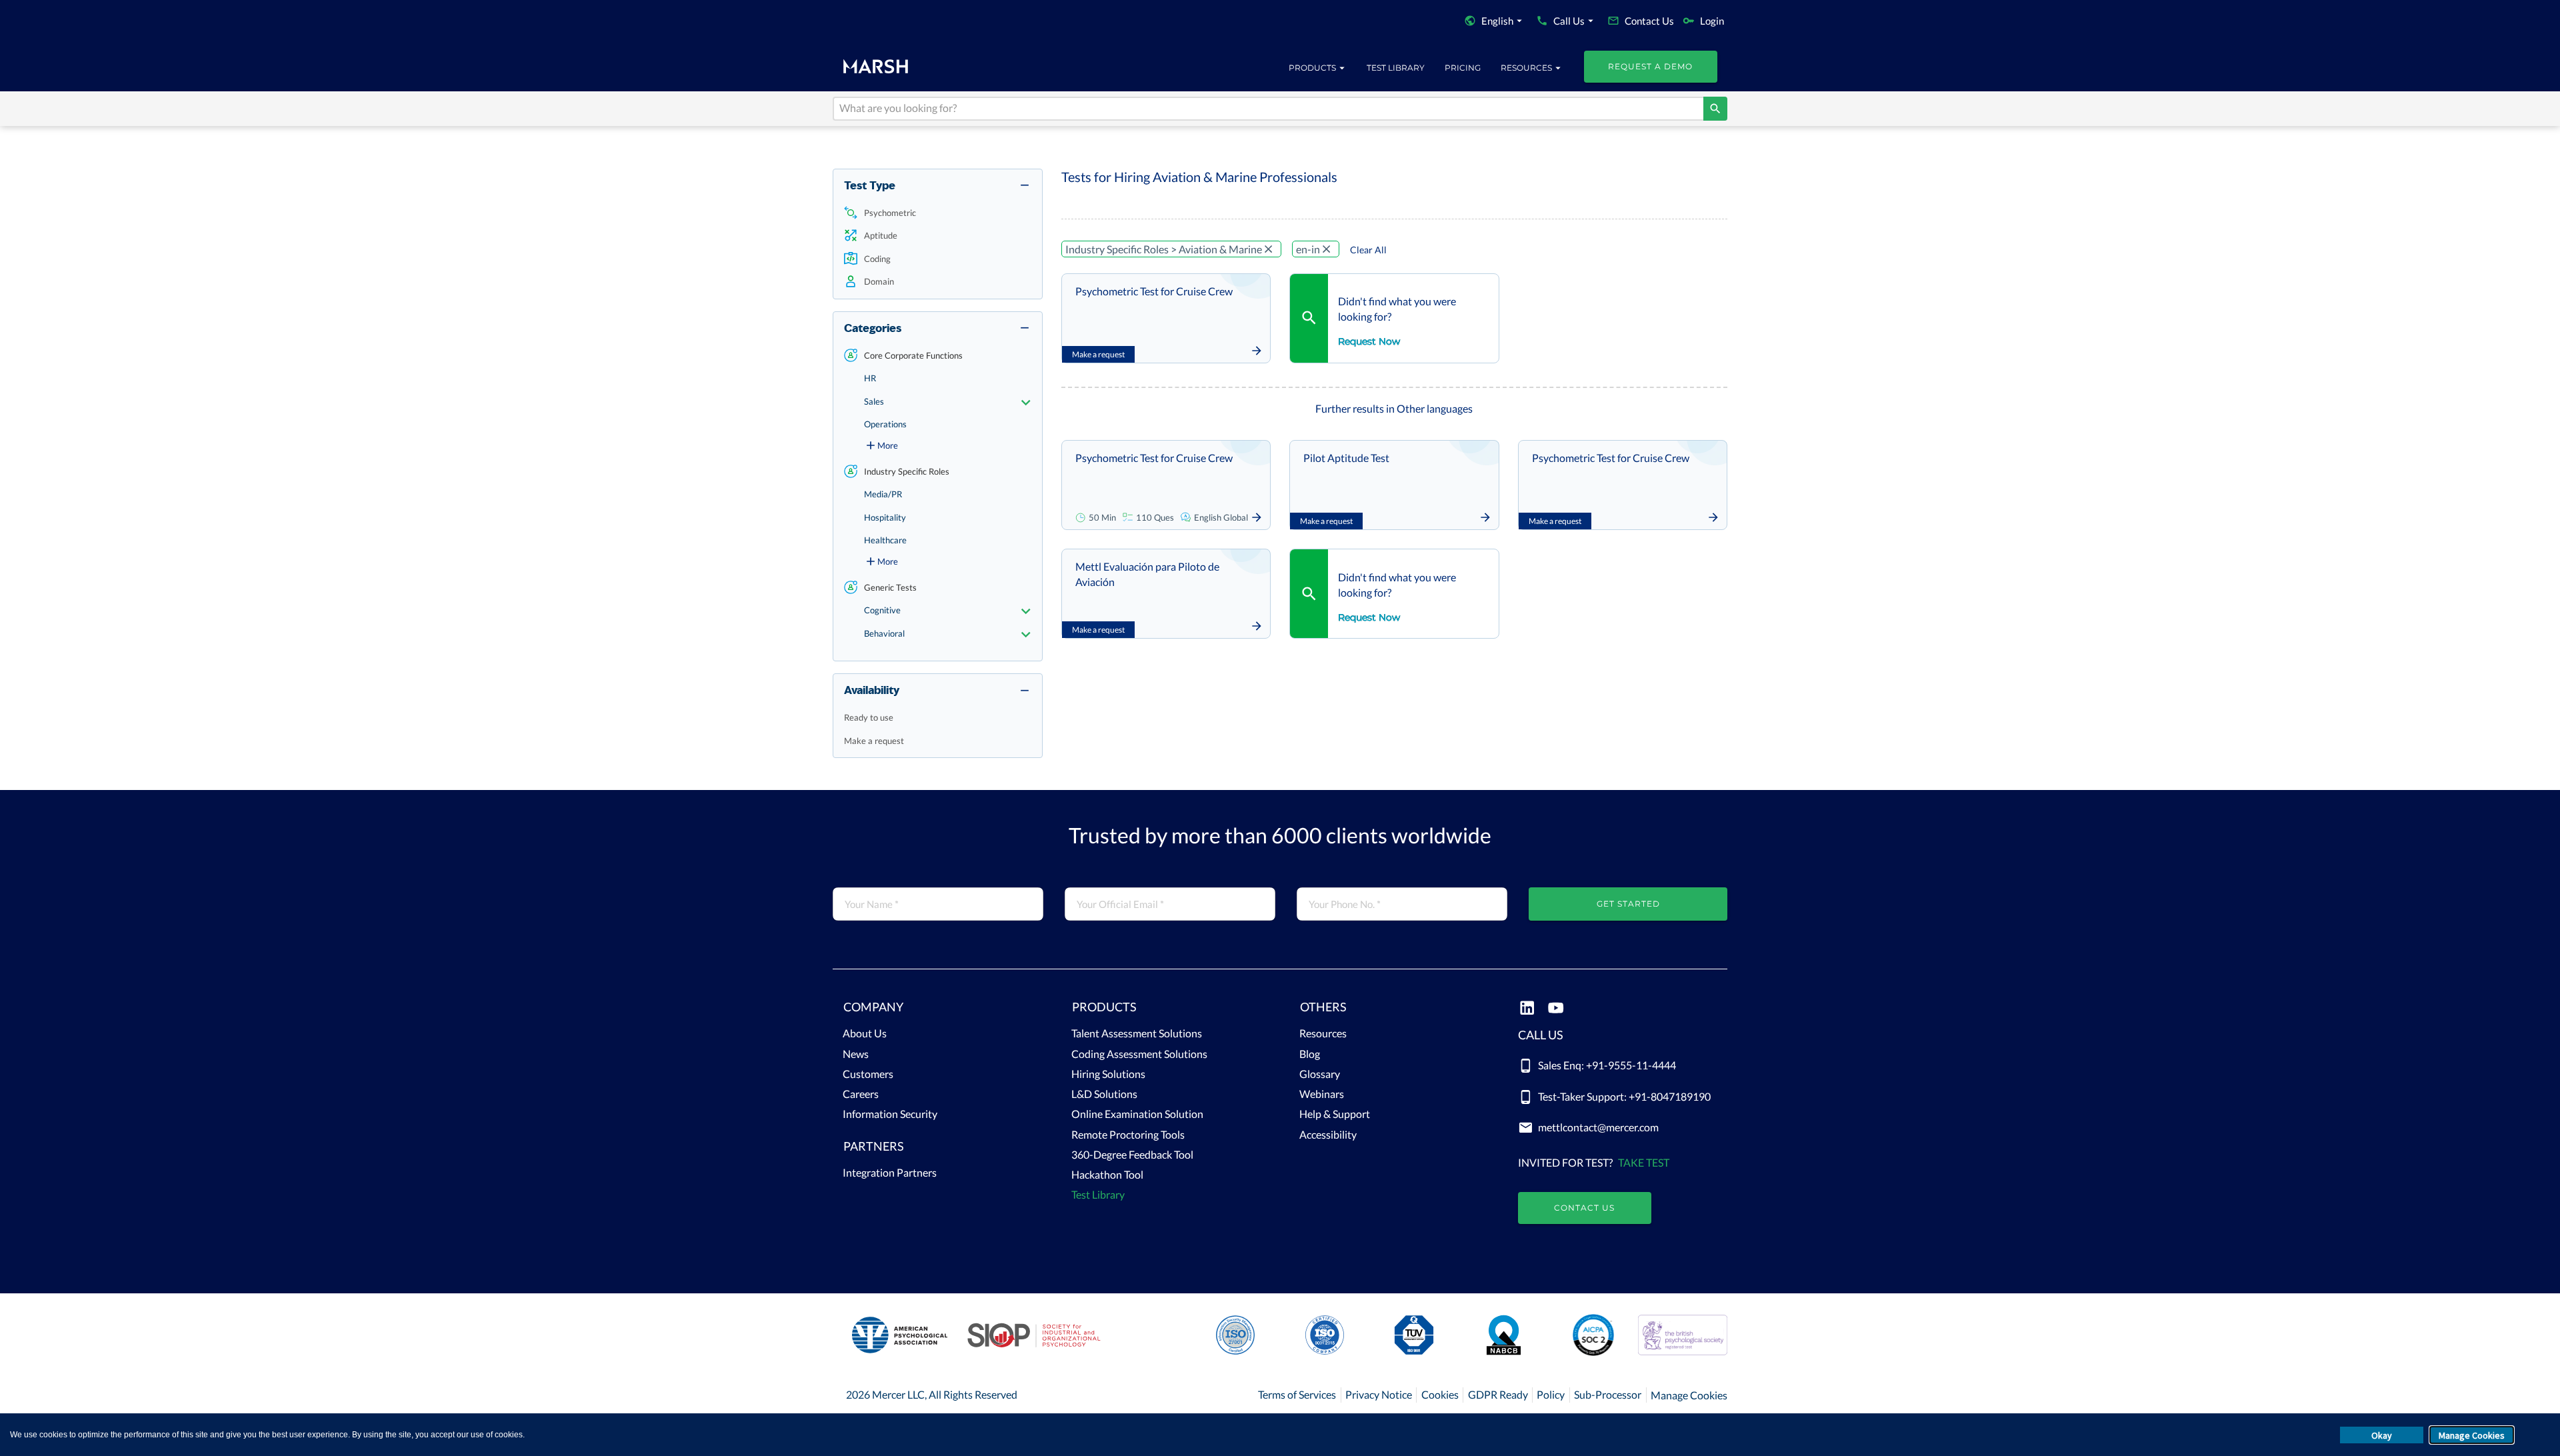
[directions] (1715, 109)
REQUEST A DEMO (1650, 66)
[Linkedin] (1527, 1009)
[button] (938, 213)
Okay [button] (2382, 1435)
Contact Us (1584, 1208)
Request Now (1369, 341)
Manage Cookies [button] (2472, 1435)
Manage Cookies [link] (1689, 1395)
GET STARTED (1628, 904)
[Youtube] (1556, 1009)
